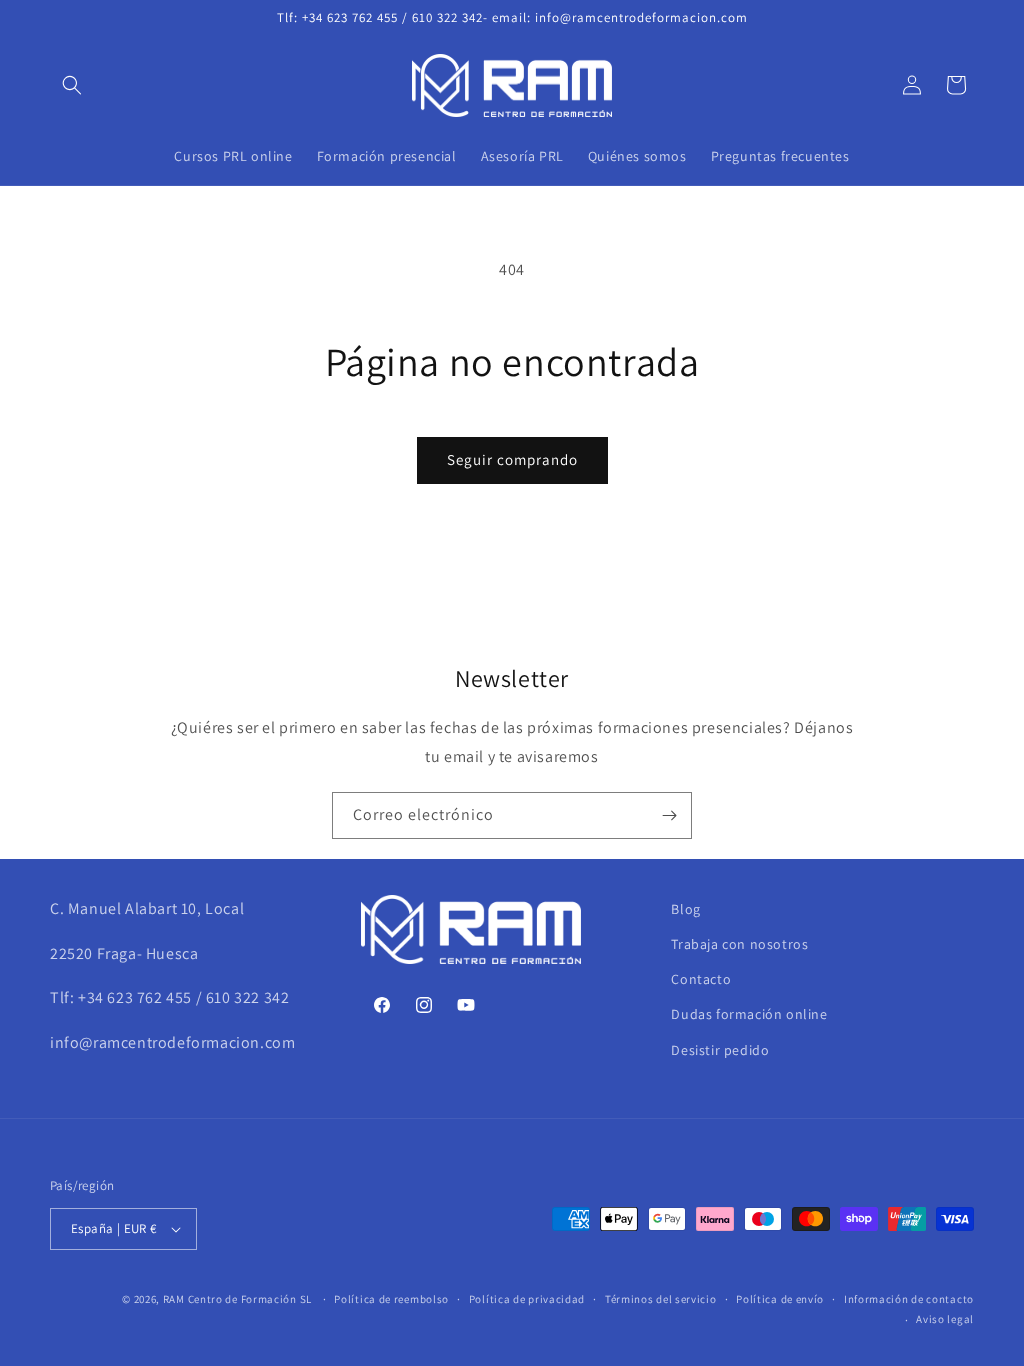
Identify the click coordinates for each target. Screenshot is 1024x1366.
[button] (72, 85)
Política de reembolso (391, 1299)
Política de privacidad (527, 1299)
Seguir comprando (512, 459)
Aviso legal (945, 1319)
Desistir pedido (720, 1050)
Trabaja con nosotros (739, 944)
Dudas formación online (749, 1014)
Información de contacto (909, 1299)
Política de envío (780, 1299)
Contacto (701, 979)
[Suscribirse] (669, 815)
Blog (685, 909)
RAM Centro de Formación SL (237, 1299)
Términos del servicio (661, 1299)
